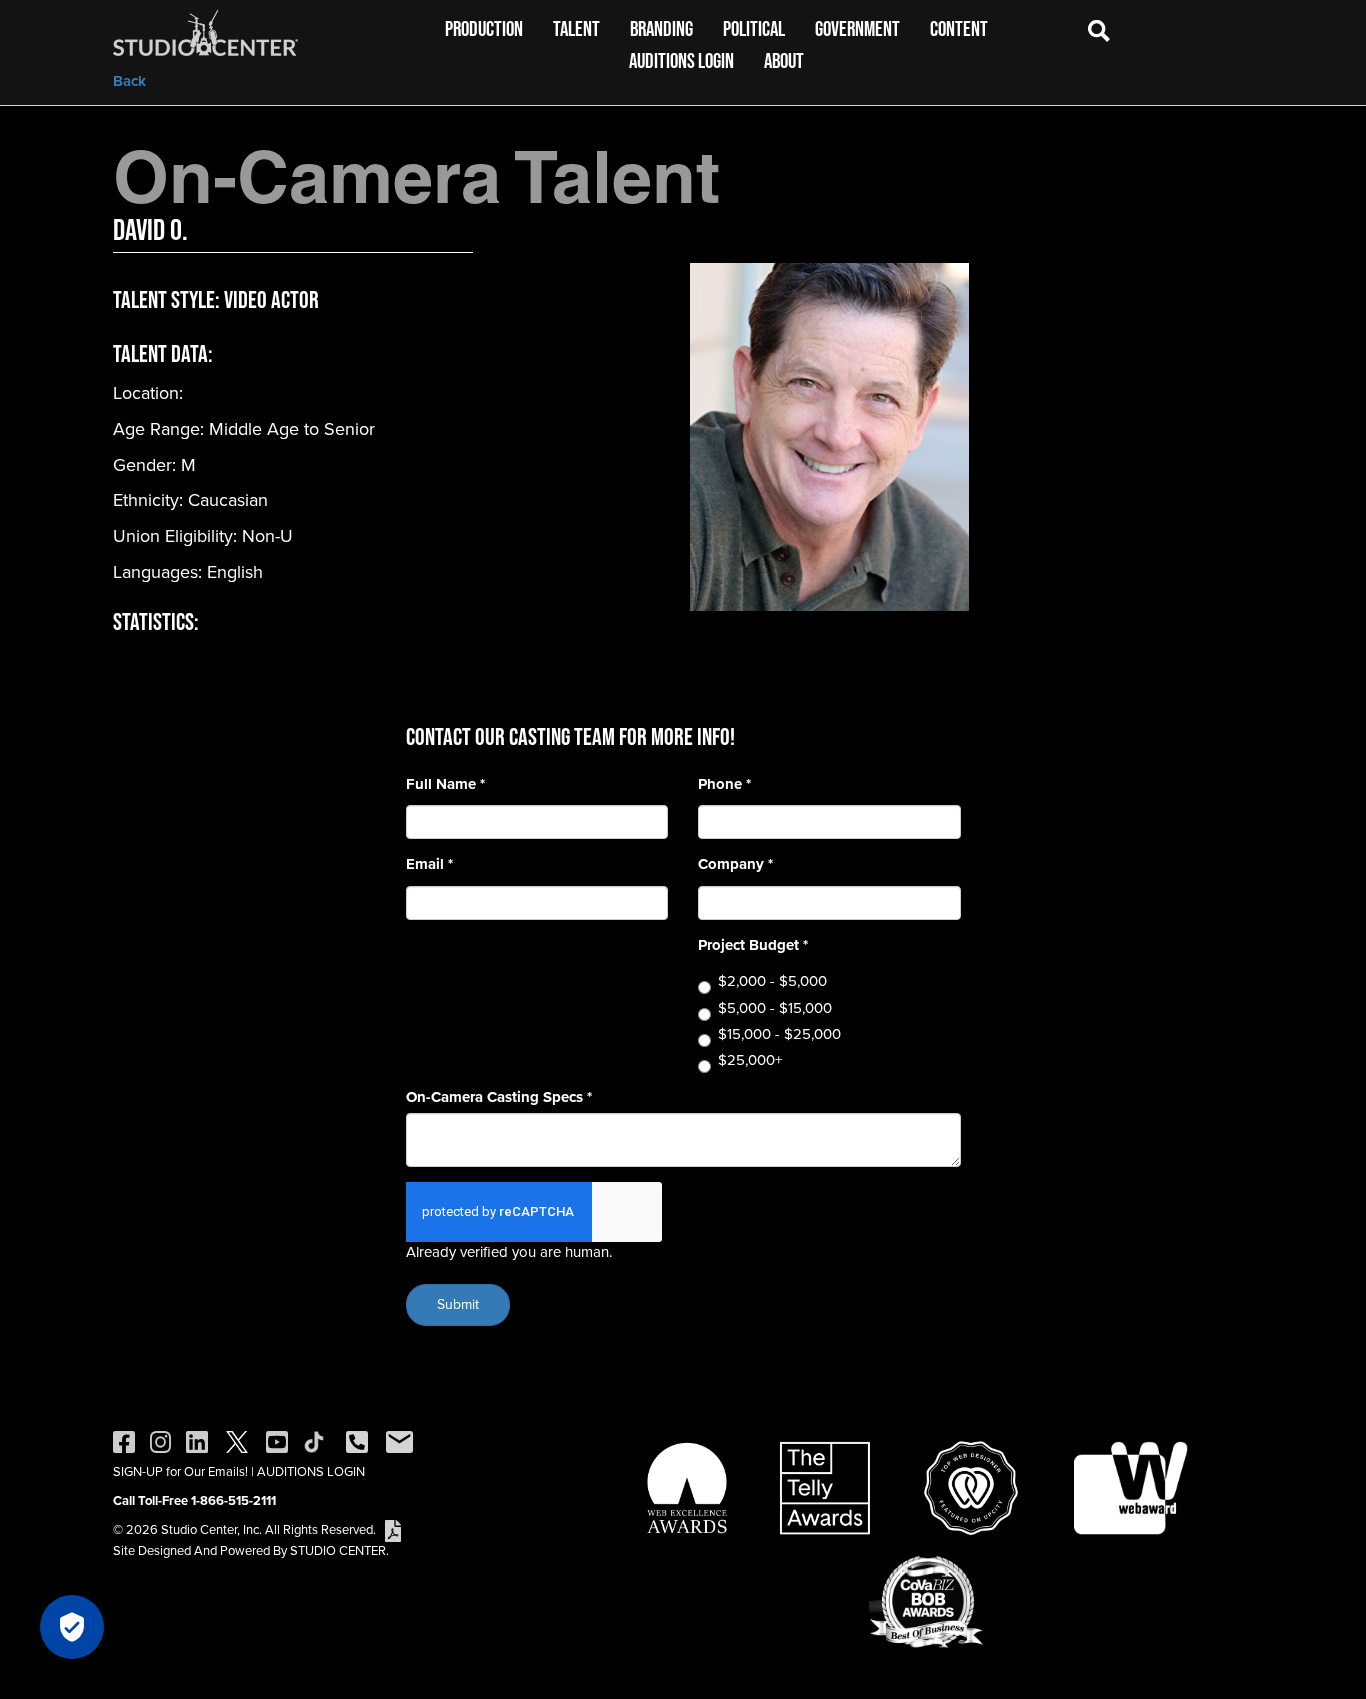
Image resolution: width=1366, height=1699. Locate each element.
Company (735, 864)
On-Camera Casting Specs (499, 1097)
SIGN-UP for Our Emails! (180, 1471)
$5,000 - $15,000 (775, 1008)
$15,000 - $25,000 (779, 1034)
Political (754, 28)
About (784, 60)
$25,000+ (750, 1060)
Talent (576, 28)
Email (429, 864)
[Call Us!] (357, 1440)
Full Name (445, 784)
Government (857, 28)
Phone (724, 784)
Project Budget (753, 945)
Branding (661, 28)
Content (959, 28)
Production (484, 28)
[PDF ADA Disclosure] (393, 1529)
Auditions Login (681, 60)
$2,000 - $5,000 (772, 981)
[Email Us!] (399, 1440)
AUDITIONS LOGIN (311, 1471)
